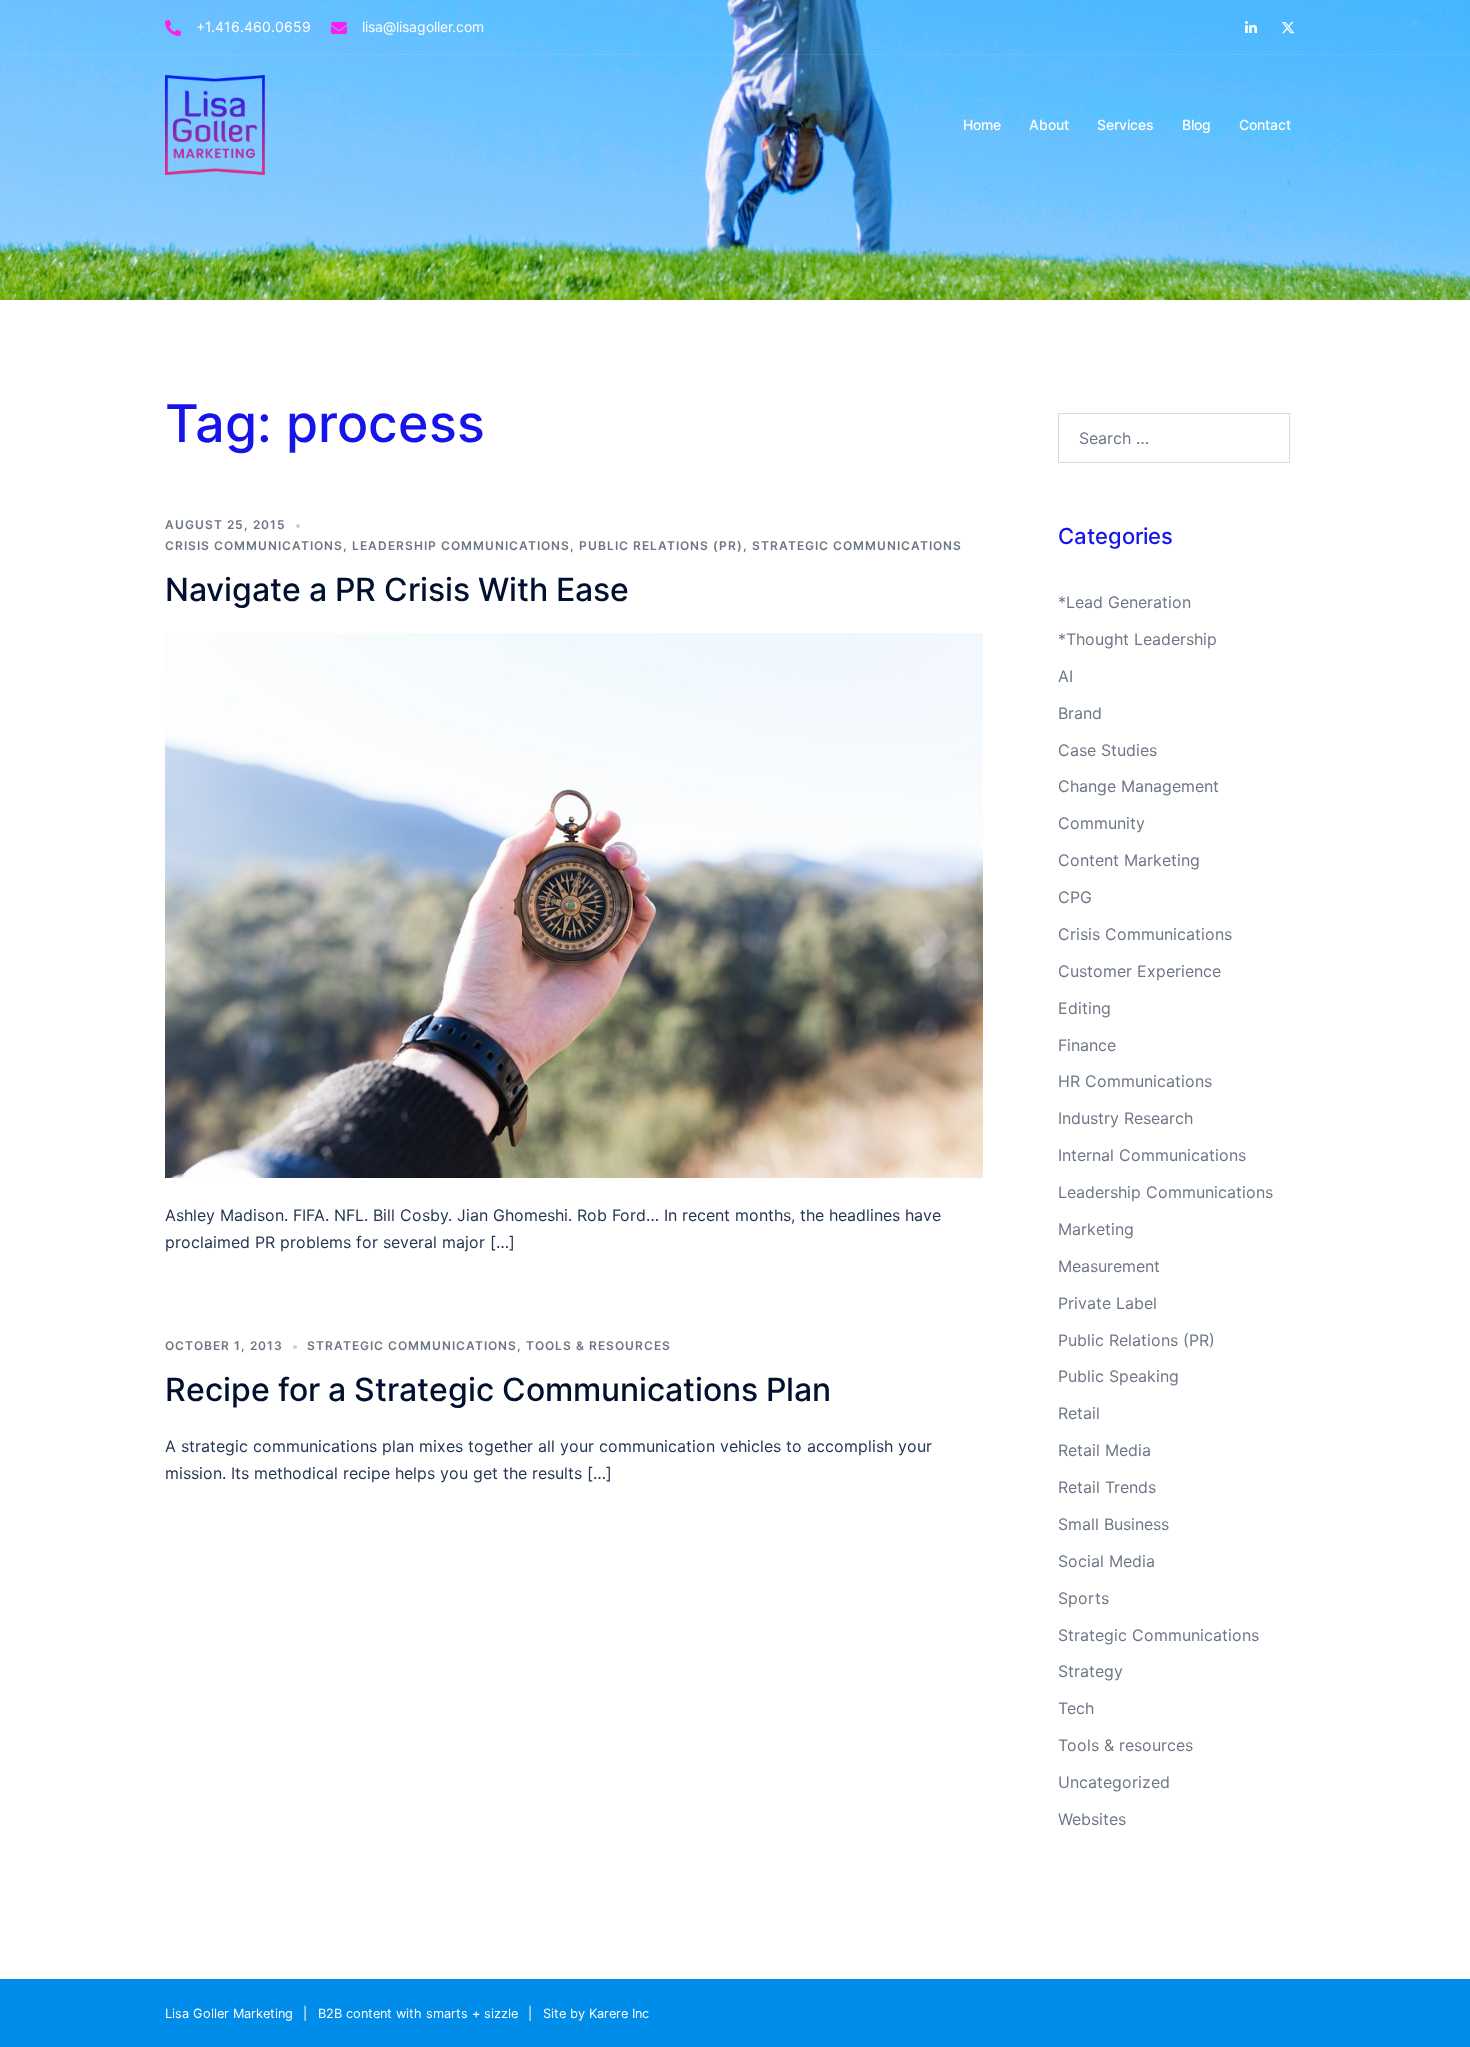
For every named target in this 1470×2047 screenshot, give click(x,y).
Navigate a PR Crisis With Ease (397, 589)
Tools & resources (598, 1345)
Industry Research (1125, 1118)
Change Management (1138, 786)
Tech (1076, 1708)
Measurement (1109, 1266)
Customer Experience (1139, 971)
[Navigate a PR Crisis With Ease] (574, 904)
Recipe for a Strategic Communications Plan (498, 1389)
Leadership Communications (461, 545)
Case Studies (1107, 750)
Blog (1196, 124)
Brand (1080, 713)
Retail (1079, 1413)
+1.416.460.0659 (253, 26)
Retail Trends (1107, 1487)
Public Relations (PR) (661, 545)
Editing (1084, 1008)
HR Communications (1135, 1081)
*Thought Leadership (1137, 639)
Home (982, 124)
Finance (1087, 1045)
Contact (1265, 124)
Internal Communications (1152, 1155)
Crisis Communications (254, 545)
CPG (1075, 897)
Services (1125, 124)
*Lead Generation (1124, 602)
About (1049, 124)
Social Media (1106, 1561)
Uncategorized (1114, 1782)
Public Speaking (1118, 1376)
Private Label (1107, 1303)
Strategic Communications (857, 545)
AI (1065, 676)
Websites (1092, 1819)
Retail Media (1104, 1450)
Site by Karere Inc (596, 2013)
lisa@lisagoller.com (423, 26)
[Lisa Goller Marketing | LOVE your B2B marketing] (215, 123)
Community (1101, 823)
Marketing (1096, 1229)
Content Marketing (1129, 860)
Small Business (1113, 1524)
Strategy (1090, 1671)
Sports (1083, 1598)
